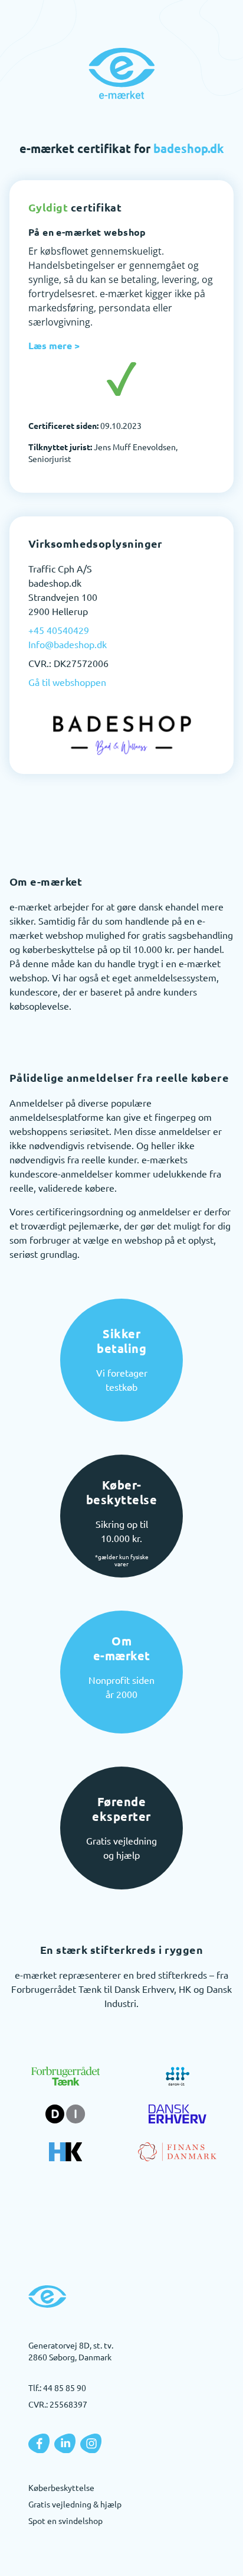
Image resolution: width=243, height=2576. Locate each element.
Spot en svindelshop (65, 2520)
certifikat (75, 207)
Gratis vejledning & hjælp (75, 2504)
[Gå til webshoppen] (121, 734)
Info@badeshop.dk (68, 644)
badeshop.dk (189, 148)
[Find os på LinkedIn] (65, 2444)
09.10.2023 (85, 425)
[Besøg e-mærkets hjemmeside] (121, 73)
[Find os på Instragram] (91, 2444)
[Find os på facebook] (39, 2444)
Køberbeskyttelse (61, 2487)
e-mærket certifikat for (122, 148)
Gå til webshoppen (67, 682)
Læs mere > (54, 345)
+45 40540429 (59, 630)
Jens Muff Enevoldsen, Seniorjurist (103, 453)
